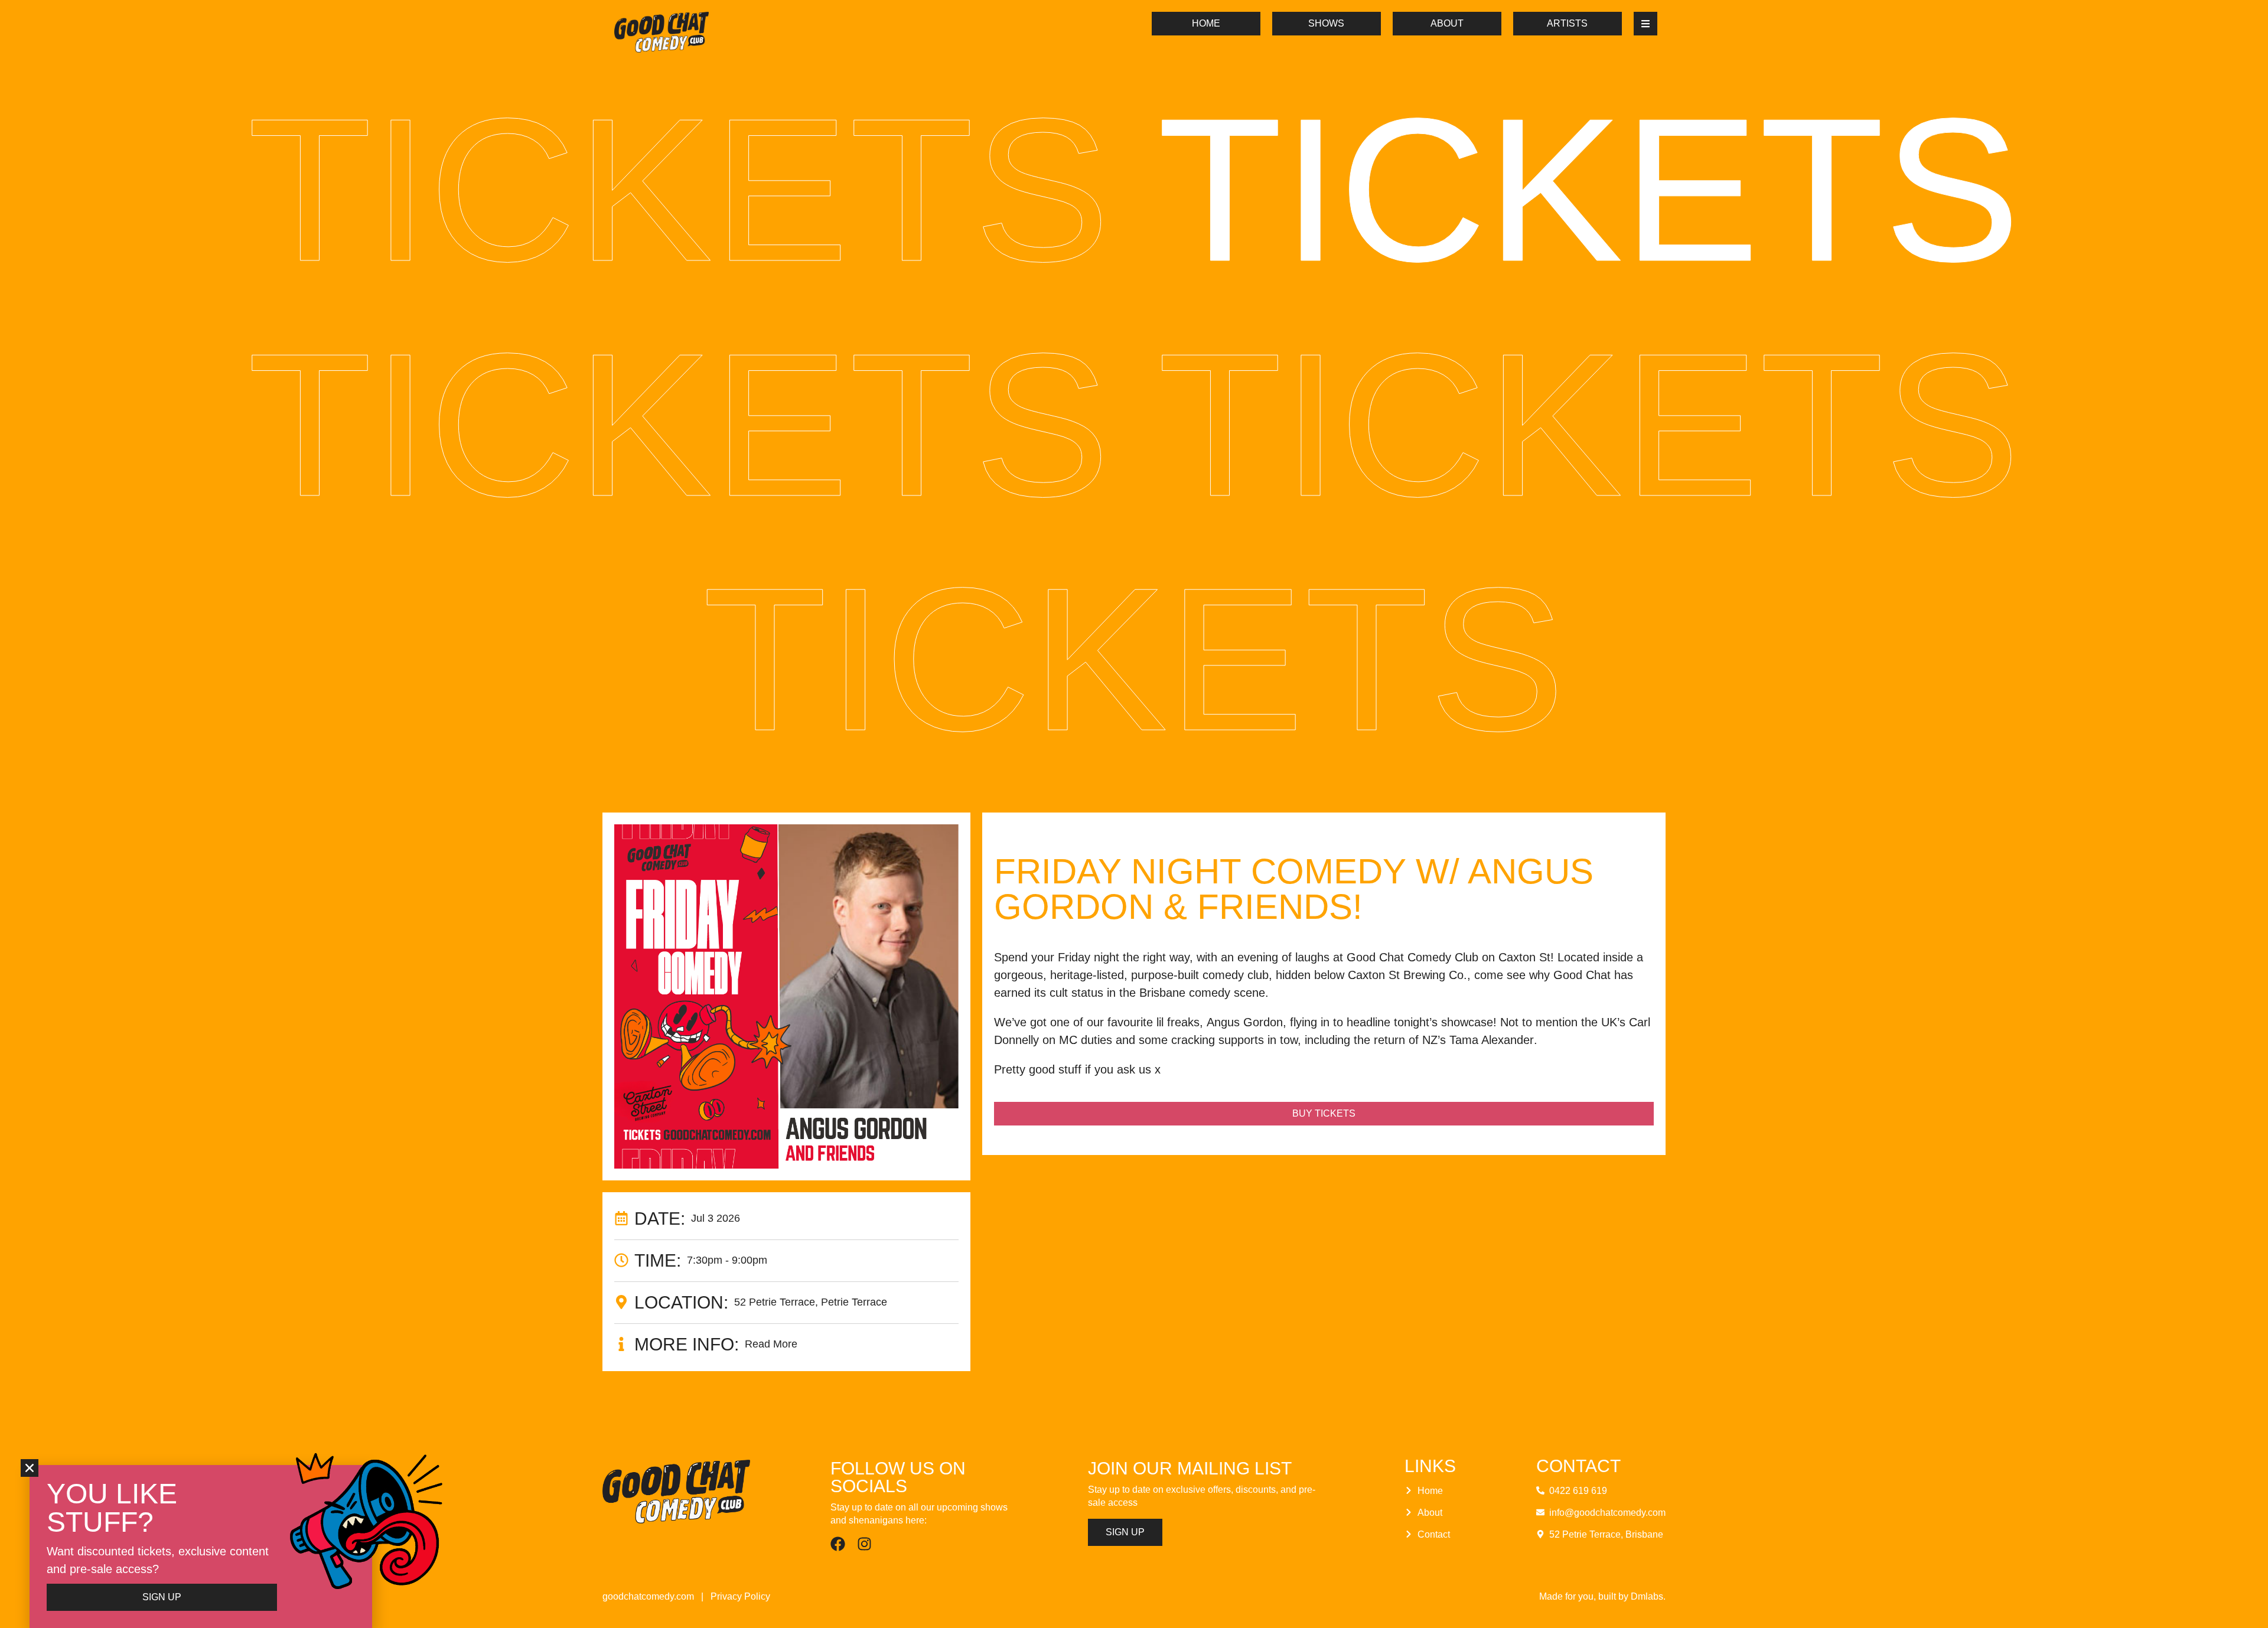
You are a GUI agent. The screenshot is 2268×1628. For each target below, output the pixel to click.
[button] (30, 1468)
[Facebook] (838, 1544)
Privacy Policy (740, 1596)
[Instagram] (864, 1544)
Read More (771, 1344)
